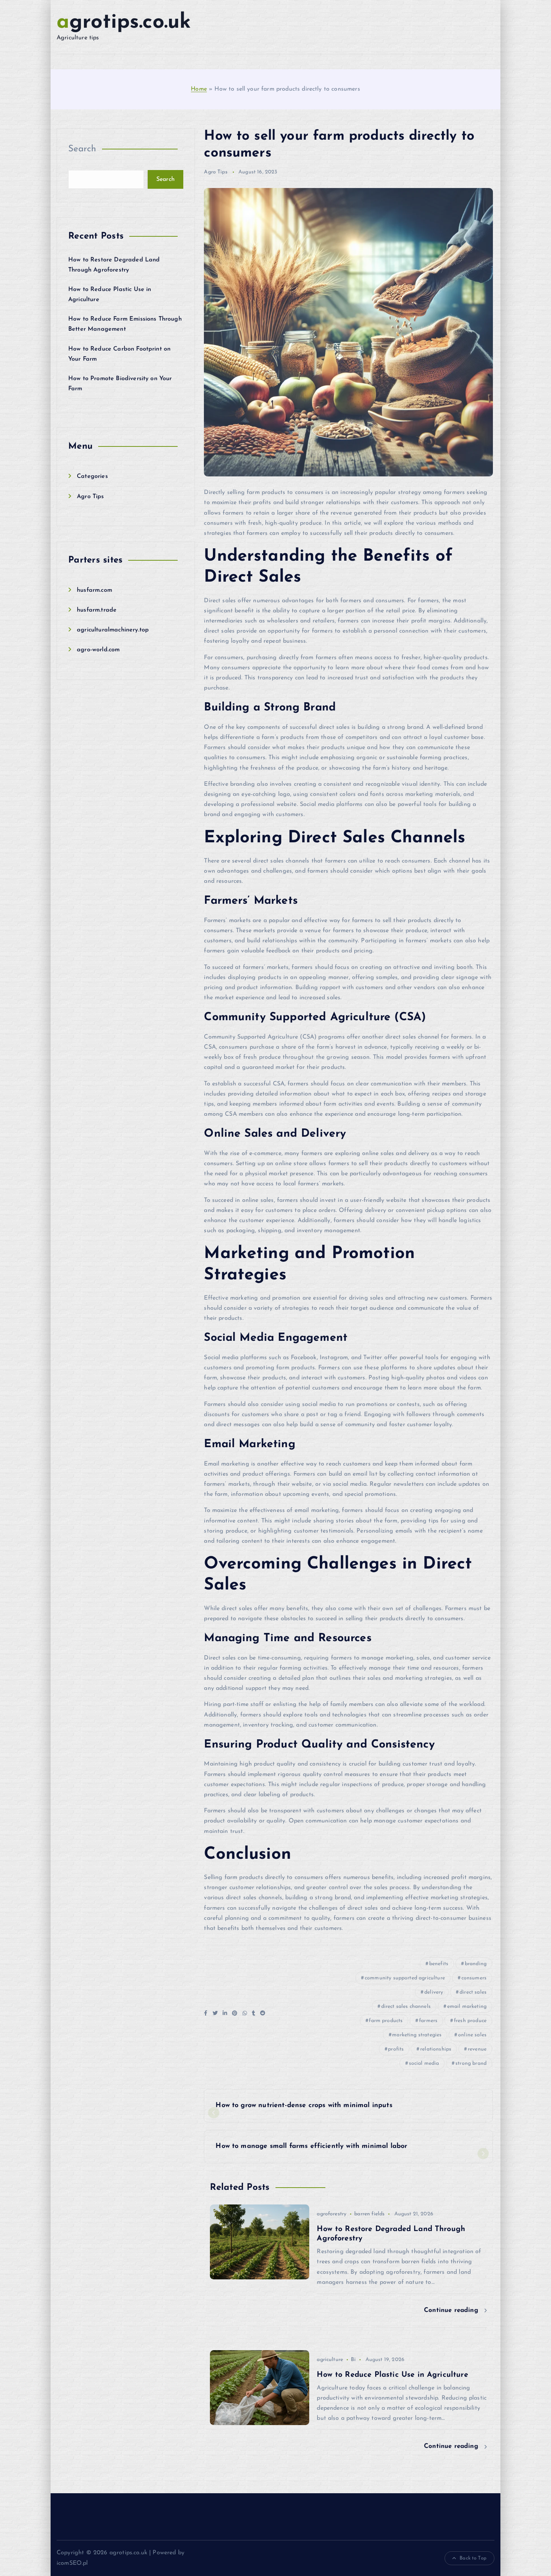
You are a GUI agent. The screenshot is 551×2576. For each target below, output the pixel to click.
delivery (434, 1992)
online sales (472, 2035)
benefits (439, 1964)
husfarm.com (94, 590)
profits (396, 2049)
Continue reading (452, 2310)
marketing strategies (417, 2035)
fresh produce (470, 2021)
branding (476, 1964)
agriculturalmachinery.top (113, 630)
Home (199, 89)
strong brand (471, 2063)
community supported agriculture (405, 1978)
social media (424, 2063)
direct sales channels (406, 2007)
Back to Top (473, 2558)
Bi (353, 2360)
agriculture (330, 2360)
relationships (436, 2049)
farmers (428, 2021)
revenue (477, 2049)
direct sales (473, 1992)
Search (82, 149)
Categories (92, 476)
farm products (386, 2021)
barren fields (369, 2214)
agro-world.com (98, 650)
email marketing (467, 2007)
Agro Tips (90, 497)
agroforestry (332, 2214)
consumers (474, 1978)
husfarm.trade (97, 610)
